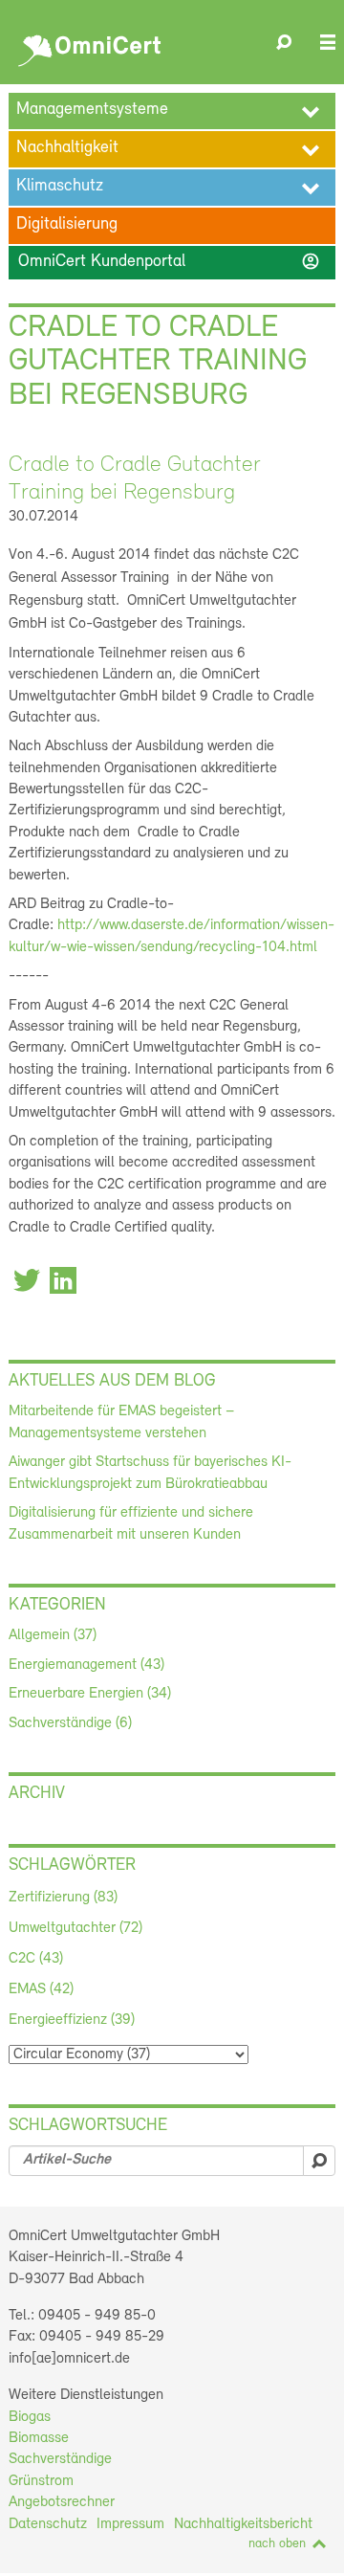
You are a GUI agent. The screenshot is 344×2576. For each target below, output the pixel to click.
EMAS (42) (41, 1989)
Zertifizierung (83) (63, 1898)
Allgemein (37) (53, 1635)
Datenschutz (48, 2524)
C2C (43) (36, 1959)
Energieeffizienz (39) (72, 2020)
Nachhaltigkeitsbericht (243, 2524)
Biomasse (39, 2438)
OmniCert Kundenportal (169, 261)
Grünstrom (41, 2481)
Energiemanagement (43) (86, 1665)
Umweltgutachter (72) (75, 1928)
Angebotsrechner (62, 2502)
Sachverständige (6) (70, 1723)
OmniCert (92, 46)
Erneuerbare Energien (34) (90, 1694)
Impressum (130, 2524)
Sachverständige (60, 2459)
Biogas (30, 2417)
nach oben (277, 2544)
